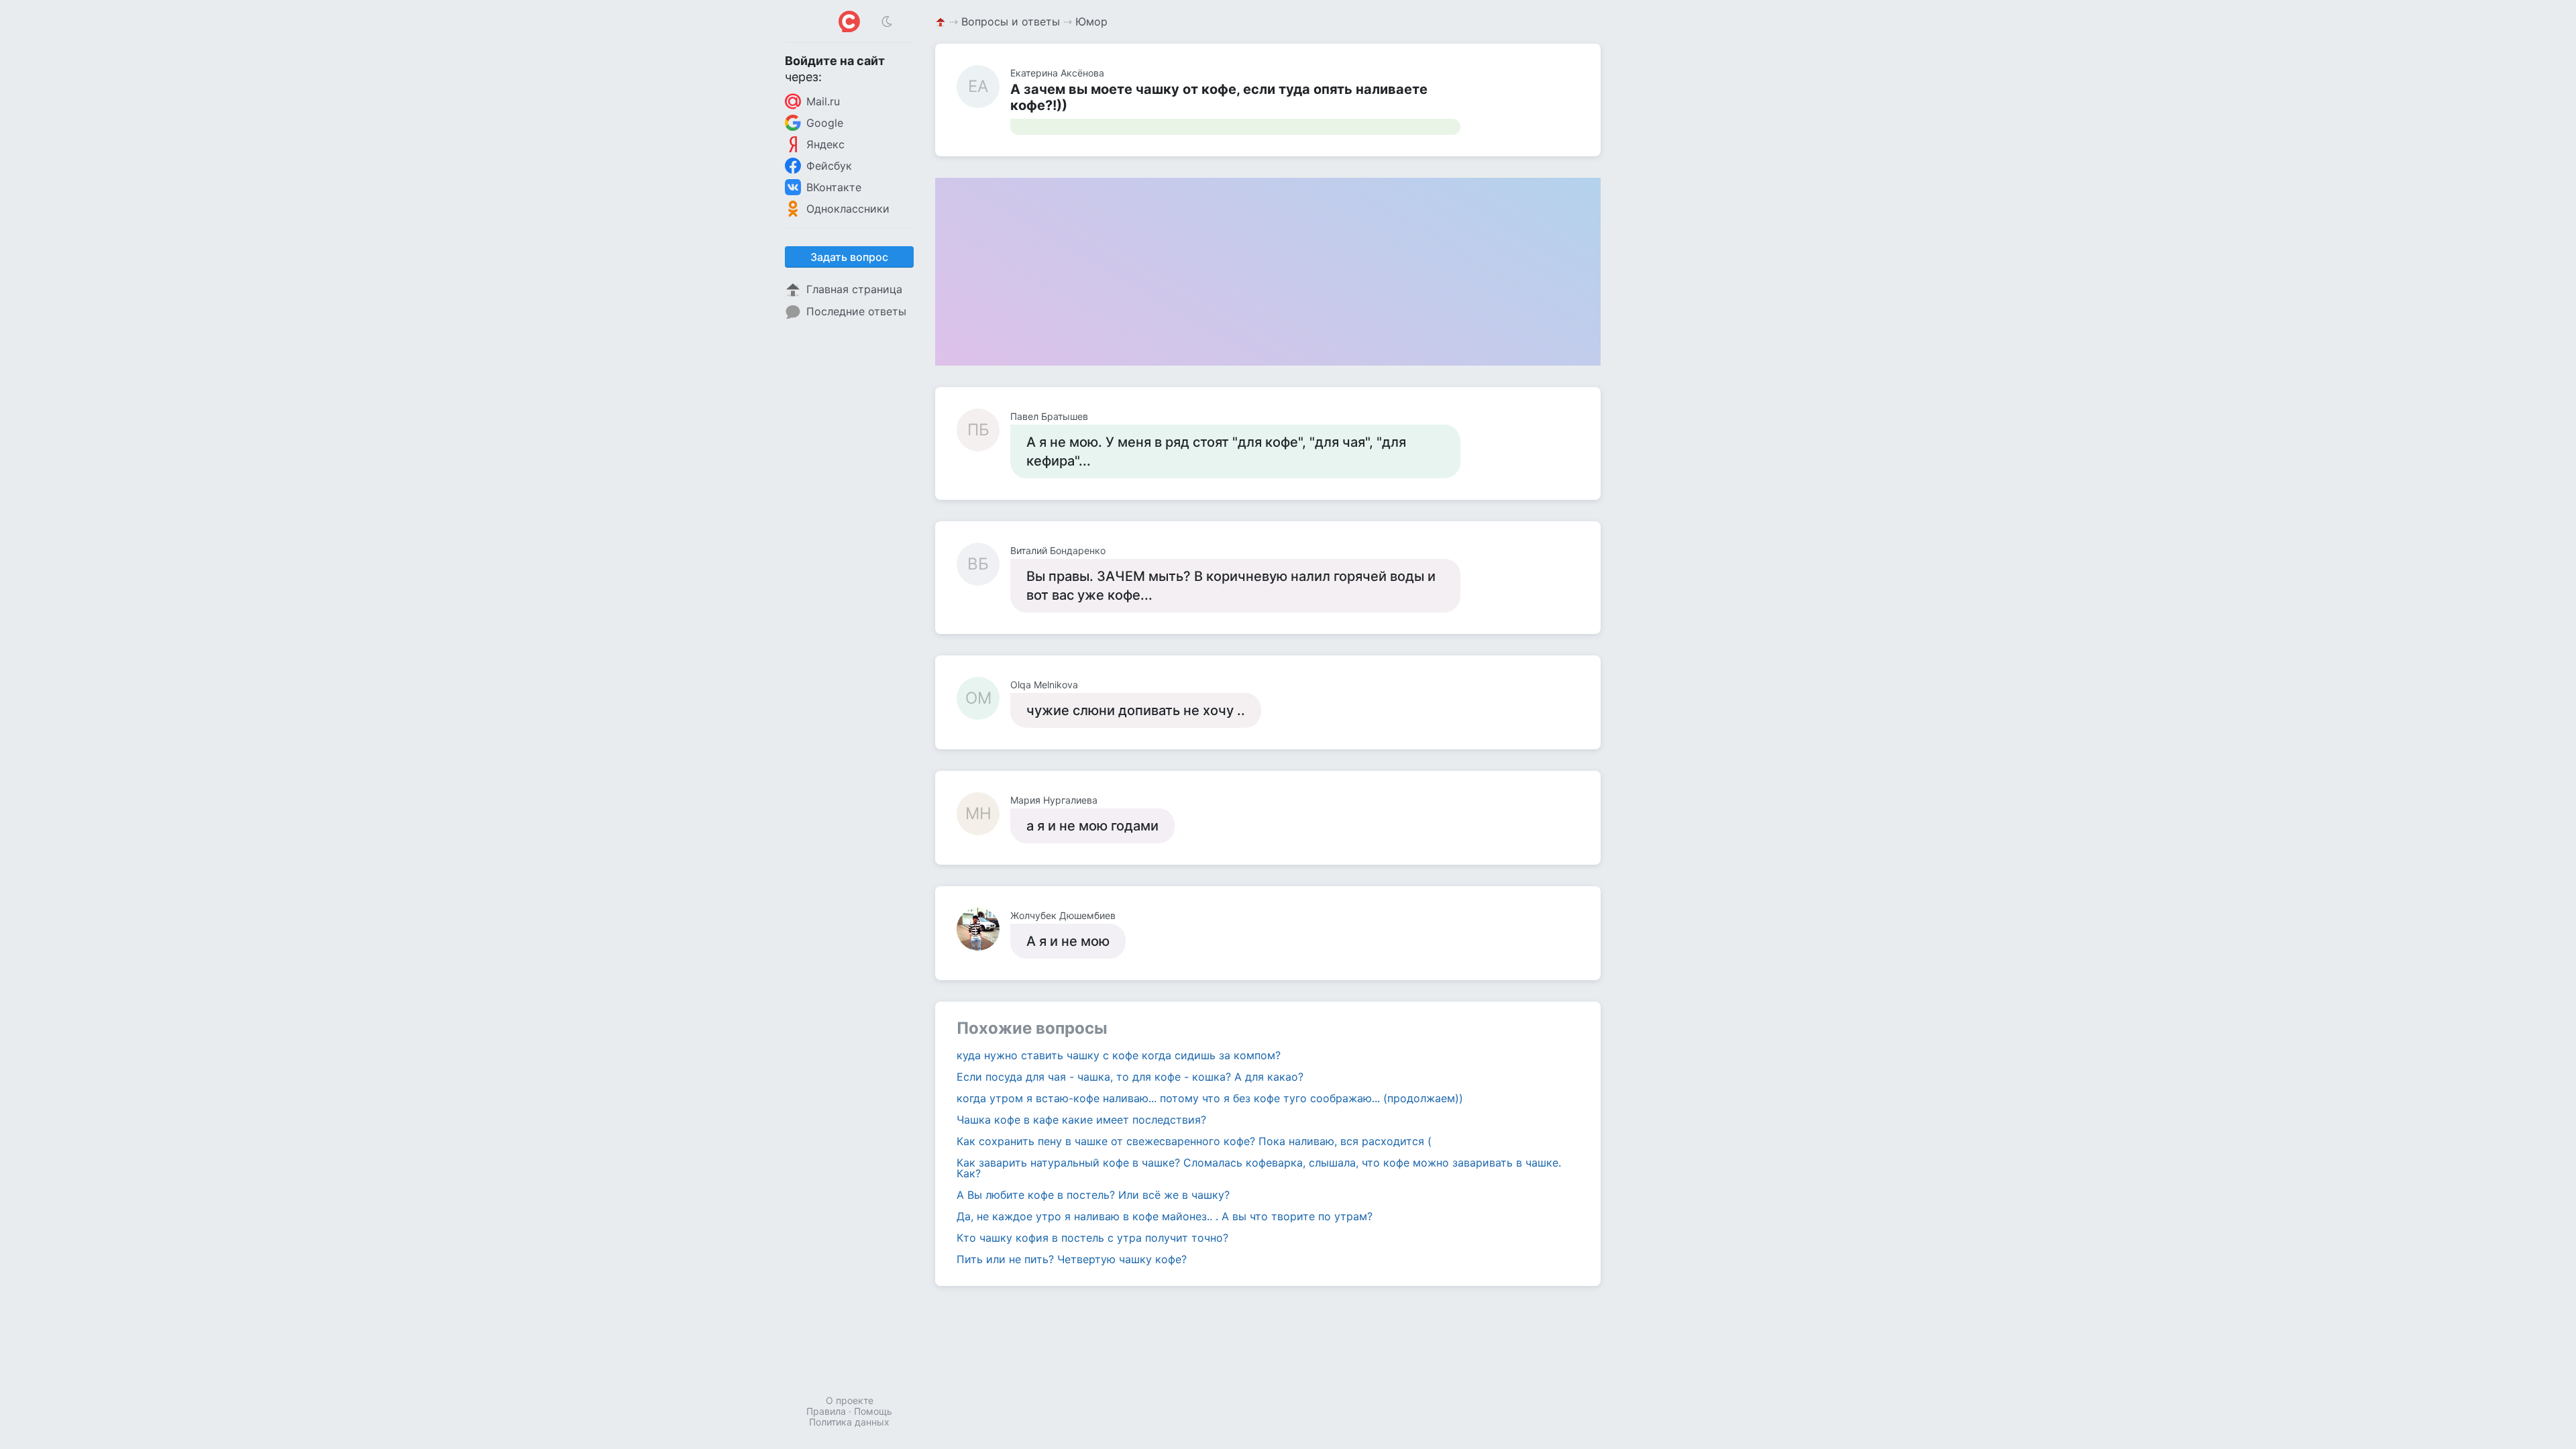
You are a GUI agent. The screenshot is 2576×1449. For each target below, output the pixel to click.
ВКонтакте (834, 187)
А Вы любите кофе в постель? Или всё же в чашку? (1093, 1195)
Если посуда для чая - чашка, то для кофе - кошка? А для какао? (1130, 1077)
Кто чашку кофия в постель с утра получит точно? (1092, 1238)
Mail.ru (823, 101)
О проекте (850, 1400)
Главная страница (854, 289)
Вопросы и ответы (1011, 21)
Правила (826, 1411)
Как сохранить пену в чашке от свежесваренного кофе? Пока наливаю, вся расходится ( (1194, 1141)
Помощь (873, 1411)
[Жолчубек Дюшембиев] (983, 929)
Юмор (1091, 21)
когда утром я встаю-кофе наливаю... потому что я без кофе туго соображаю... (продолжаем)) (1210, 1098)
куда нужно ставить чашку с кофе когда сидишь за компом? (1119, 1055)
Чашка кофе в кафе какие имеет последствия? (1081, 1120)
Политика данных (849, 1422)
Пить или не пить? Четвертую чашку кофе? (1072, 1259)
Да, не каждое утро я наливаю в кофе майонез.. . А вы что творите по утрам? (1165, 1216)
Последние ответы (856, 311)
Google (825, 123)
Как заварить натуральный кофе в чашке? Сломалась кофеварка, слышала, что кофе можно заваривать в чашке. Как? (1259, 1168)
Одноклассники (848, 209)
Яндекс (825, 144)
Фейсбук (829, 166)
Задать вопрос (849, 257)
